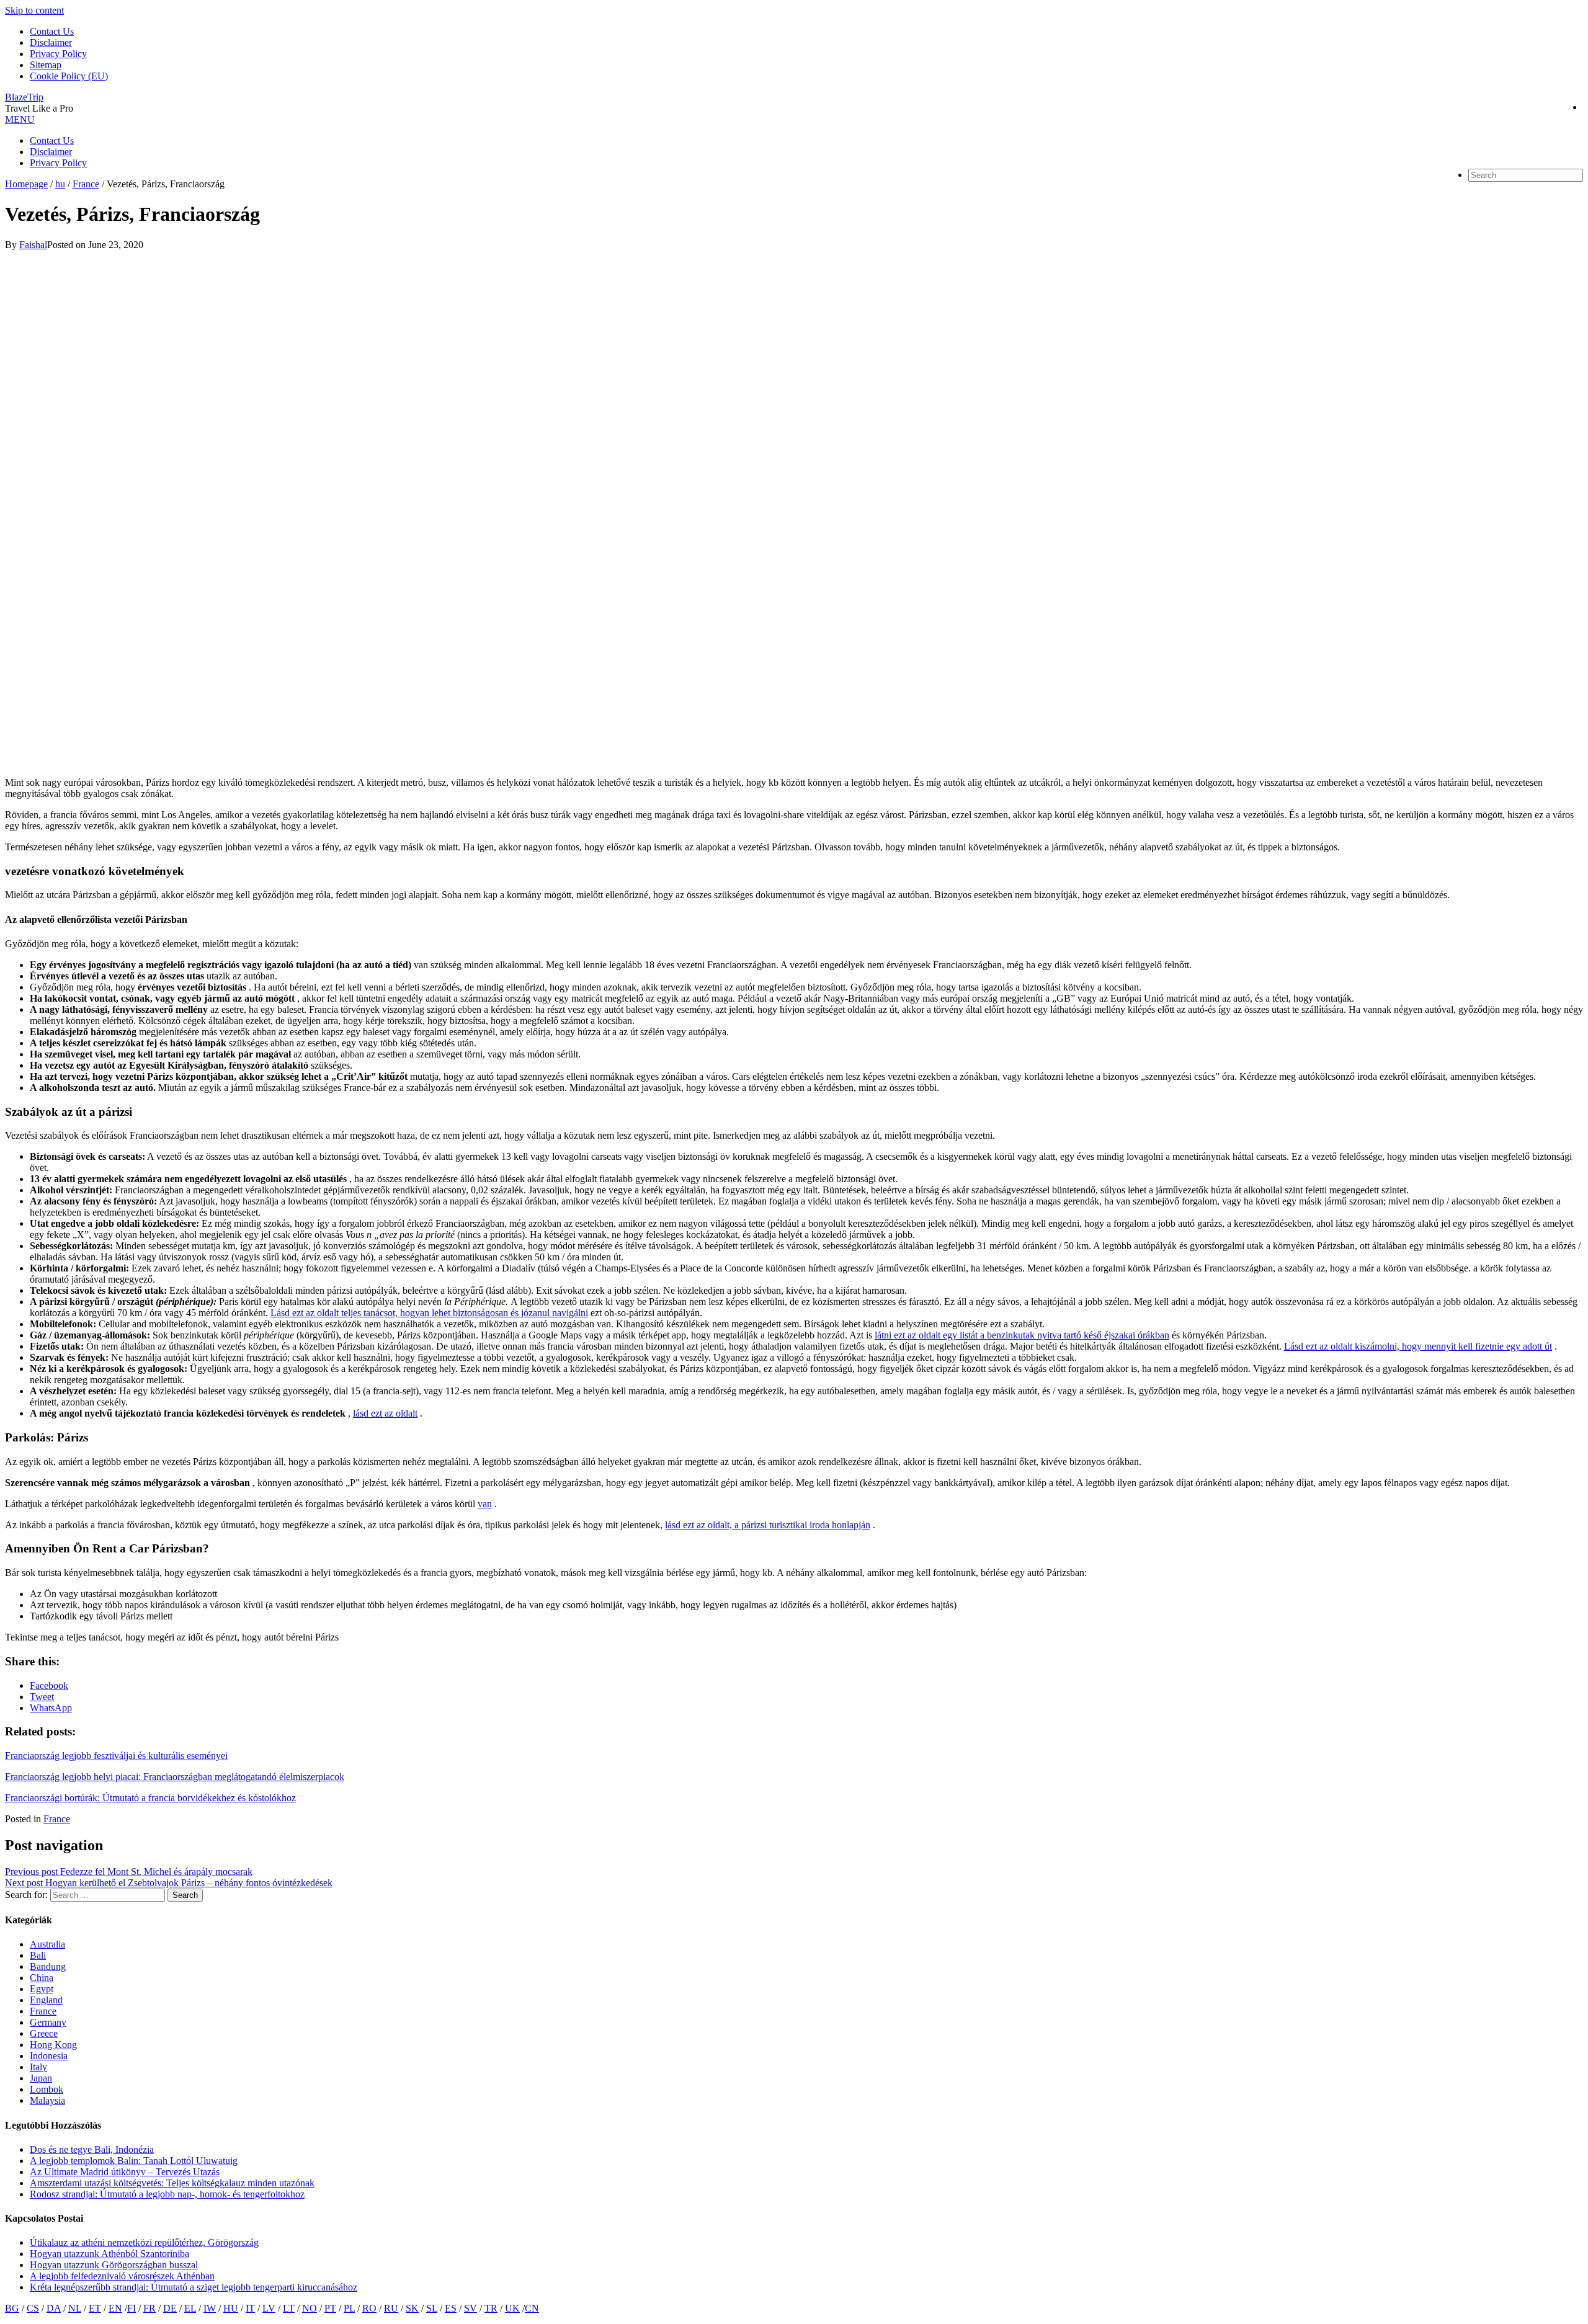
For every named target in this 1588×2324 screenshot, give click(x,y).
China (42, 1978)
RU (391, 2308)
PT (330, 2308)
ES (451, 2308)
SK (412, 2308)
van (485, 1504)
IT (250, 2308)
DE (170, 2308)
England (46, 2000)
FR (149, 2308)
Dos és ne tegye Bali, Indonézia (92, 2149)
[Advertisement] (377, 337)
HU (231, 2308)
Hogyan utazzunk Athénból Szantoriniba (109, 2254)
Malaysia (47, 2100)
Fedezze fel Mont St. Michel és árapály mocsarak (129, 1872)
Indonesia (49, 2056)
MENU (20, 119)
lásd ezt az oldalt (385, 1413)
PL (349, 2308)
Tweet (42, 1697)
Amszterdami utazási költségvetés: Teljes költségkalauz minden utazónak (172, 2183)
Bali (38, 1955)
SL (432, 2308)
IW (210, 2308)
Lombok (47, 2089)
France (57, 1819)
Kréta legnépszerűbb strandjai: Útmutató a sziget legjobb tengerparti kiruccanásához (194, 2287)
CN (532, 2308)
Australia (47, 1944)
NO (310, 2308)
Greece (44, 2033)
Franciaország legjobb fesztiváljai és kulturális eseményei (116, 1756)
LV (269, 2308)
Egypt (42, 1989)
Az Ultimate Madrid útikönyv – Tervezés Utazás (125, 2172)
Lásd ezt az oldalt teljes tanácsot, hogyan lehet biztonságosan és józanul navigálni (429, 1313)
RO (369, 2308)
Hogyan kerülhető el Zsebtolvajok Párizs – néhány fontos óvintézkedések (169, 1883)
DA (54, 2308)
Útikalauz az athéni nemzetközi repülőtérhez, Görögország (144, 2242)
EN (115, 2308)
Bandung (48, 1966)
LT (289, 2308)
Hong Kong (53, 2045)
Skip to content (34, 10)
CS (33, 2308)
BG (12, 2308)
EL (190, 2308)
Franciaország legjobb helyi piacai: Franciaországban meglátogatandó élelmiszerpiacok (175, 1777)
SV (471, 2308)
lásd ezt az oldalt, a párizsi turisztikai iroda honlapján (768, 1525)
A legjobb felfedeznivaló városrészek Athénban (122, 2276)
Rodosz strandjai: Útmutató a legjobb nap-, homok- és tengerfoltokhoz (167, 2194)
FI (132, 2308)
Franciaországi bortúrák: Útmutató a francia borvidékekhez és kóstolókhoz (150, 1798)
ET (95, 2308)
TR (491, 2308)
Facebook (49, 1685)
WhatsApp (51, 1708)
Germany (48, 2022)
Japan (41, 2078)
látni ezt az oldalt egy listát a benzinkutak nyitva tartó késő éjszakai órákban (1022, 1335)
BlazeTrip (24, 97)
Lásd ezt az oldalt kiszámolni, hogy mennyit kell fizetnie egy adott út (1418, 1346)
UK (512, 2308)
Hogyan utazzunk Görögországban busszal (114, 2265)
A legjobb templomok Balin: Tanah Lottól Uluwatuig (134, 2161)
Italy (38, 2067)
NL (75, 2308)
